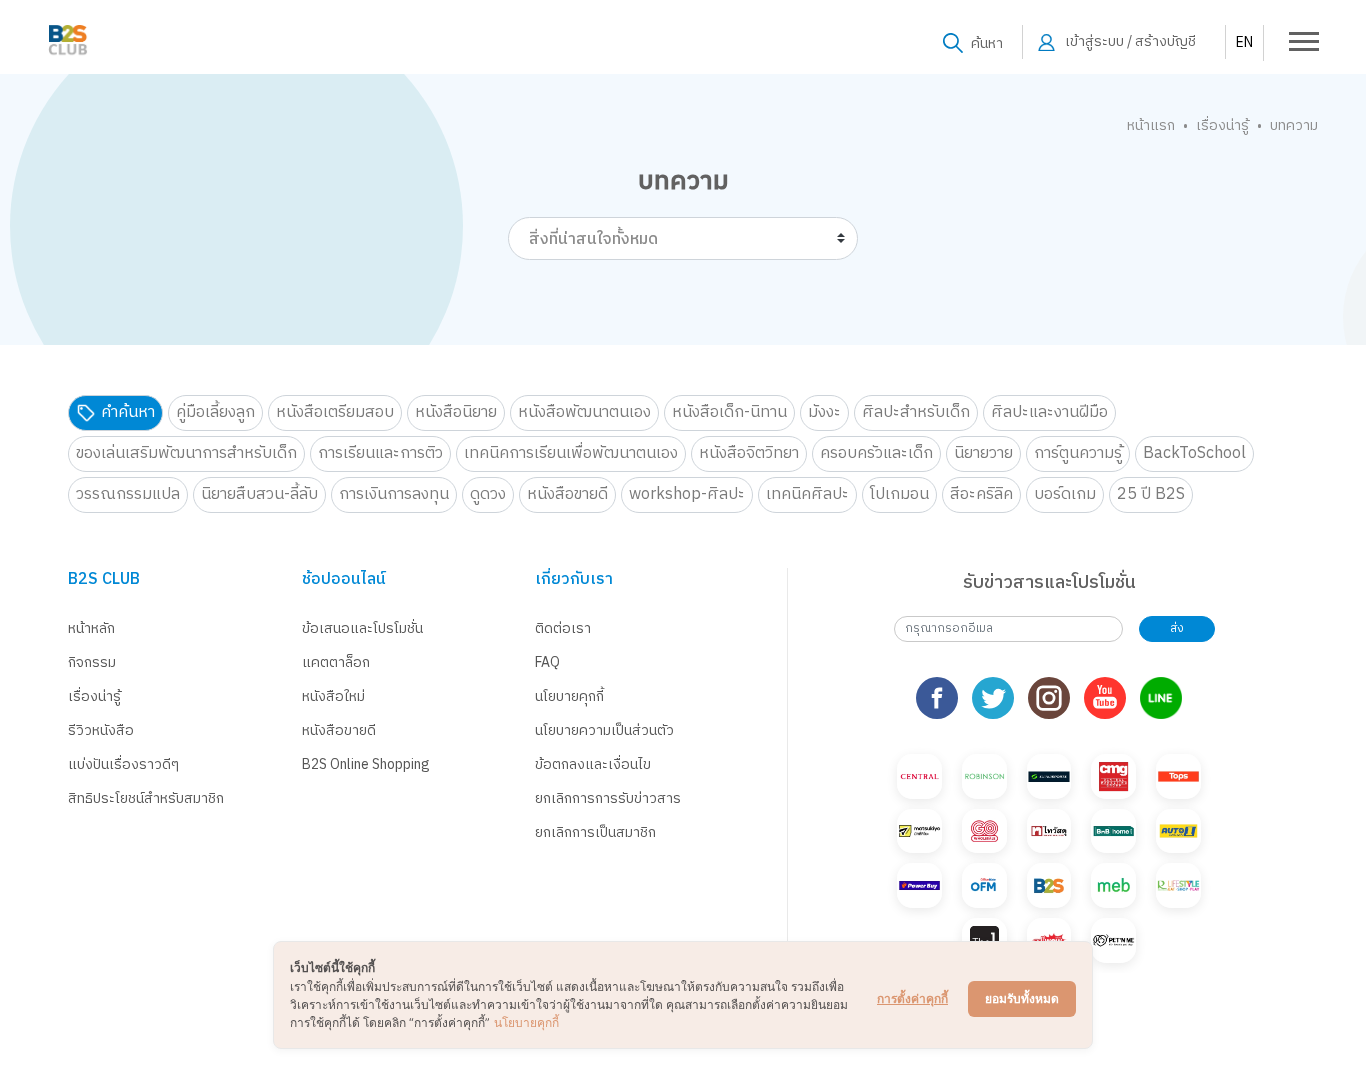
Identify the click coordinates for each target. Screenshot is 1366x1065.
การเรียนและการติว (380, 453)
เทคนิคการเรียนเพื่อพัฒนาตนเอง (571, 453)
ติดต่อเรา (563, 628)
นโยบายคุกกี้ (569, 696)
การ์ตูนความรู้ (1078, 453)
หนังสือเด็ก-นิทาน (729, 412)
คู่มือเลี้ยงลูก (215, 412)
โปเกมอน (899, 494)
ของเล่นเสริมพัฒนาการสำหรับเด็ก (186, 453)
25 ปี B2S (1151, 494)
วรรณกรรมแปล (128, 494)
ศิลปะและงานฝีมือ (1049, 412)
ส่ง (1177, 628)
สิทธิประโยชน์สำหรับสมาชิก (146, 798)
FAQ (547, 662)
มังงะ (824, 412)
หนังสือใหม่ (333, 696)
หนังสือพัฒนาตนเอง (584, 412)
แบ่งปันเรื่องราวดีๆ (123, 764)
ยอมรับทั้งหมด (1022, 998)
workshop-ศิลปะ (687, 494)
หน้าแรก (1151, 125)
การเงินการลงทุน (394, 494)
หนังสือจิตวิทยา (749, 453)
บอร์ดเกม (1065, 494)
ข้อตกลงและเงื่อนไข (593, 764)
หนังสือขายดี (567, 494)
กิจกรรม (92, 662)
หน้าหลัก (91, 628)
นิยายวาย (983, 453)
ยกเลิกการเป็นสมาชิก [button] (595, 832)
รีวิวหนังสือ (101, 730)
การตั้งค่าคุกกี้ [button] (912, 998)
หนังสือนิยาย (456, 412)
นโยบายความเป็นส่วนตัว (604, 730)
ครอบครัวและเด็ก (876, 453)
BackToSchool (1194, 453)
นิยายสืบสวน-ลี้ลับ (259, 494)
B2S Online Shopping (366, 764)
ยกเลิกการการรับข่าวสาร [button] (608, 798)
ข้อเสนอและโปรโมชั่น (362, 628)
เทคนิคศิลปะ (807, 494)
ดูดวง (488, 494)
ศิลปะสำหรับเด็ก (916, 412)
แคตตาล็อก (336, 662)
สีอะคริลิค (981, 494)
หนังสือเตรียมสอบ (335, 412)
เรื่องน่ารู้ (1222, 125)
